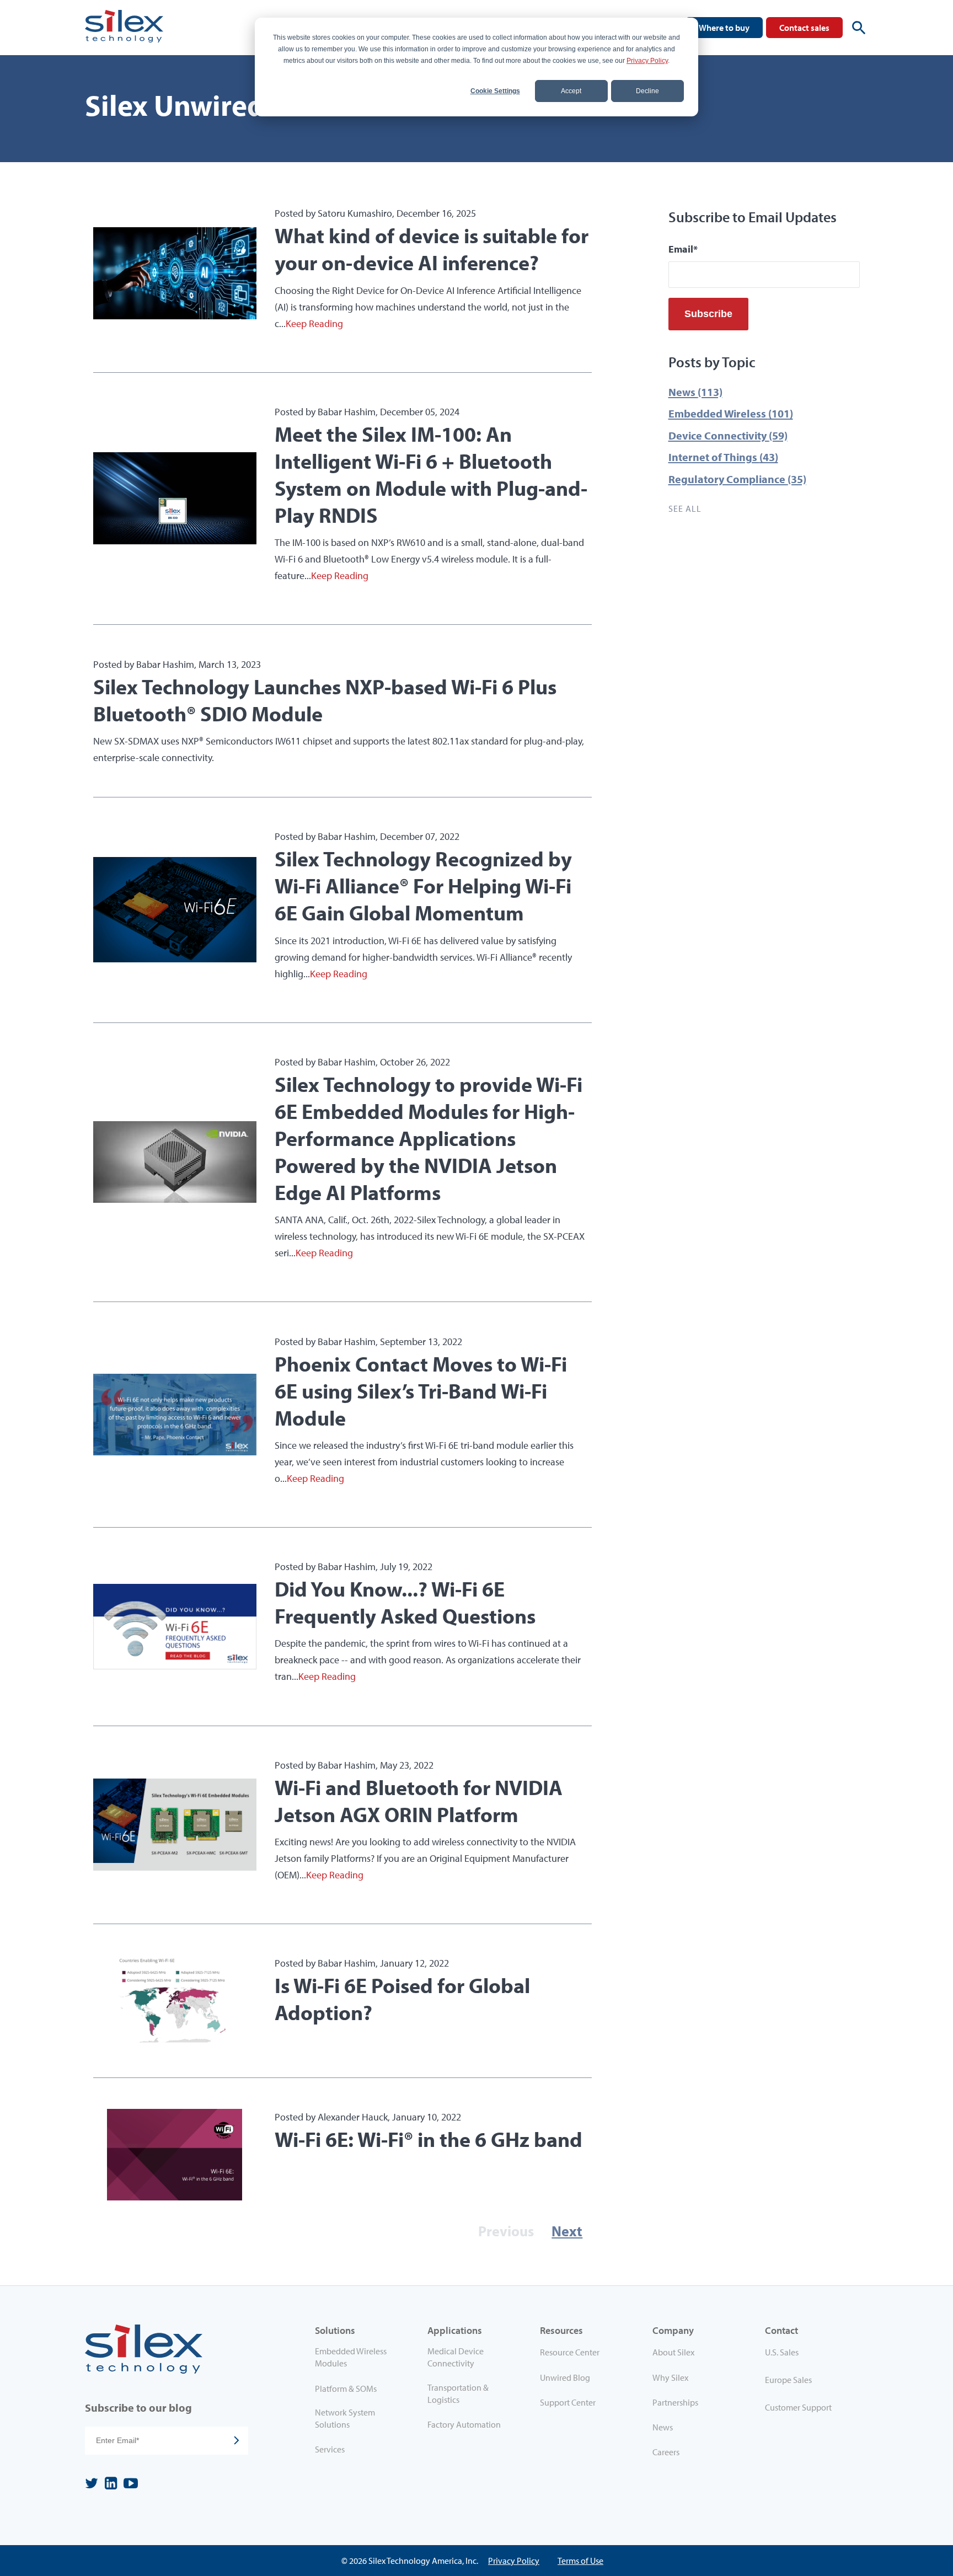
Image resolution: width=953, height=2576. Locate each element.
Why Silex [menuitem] (670, 2377)
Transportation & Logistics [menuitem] (458, 2393)
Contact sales (804, 28)
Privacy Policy (647, 61)
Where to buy (724, 28)
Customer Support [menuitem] (798, 2407)
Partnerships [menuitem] (675, 2402)
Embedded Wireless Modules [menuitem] (351, 2357)
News (695, 392)
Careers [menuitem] (666, 2452)
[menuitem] (812, 2354)
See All (685, 508)
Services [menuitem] (330, 2449)
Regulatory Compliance (737, 479)
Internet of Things (723, 457)
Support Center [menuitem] (568, 2402)
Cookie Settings (495, 91)
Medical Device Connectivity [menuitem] (456, 2357)
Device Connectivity (728, 435)
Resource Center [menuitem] (570, 2352)
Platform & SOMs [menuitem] (346, 2388)
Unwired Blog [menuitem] (565, 2377)
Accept (571, 91)
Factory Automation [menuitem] (464, 2424)
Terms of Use (580, 2561)
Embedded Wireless (731, 413)
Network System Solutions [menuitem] (345, 2418)
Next (567, 2231)
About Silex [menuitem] (673, 2352)
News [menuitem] (663, 2427)
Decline (647, 91)
